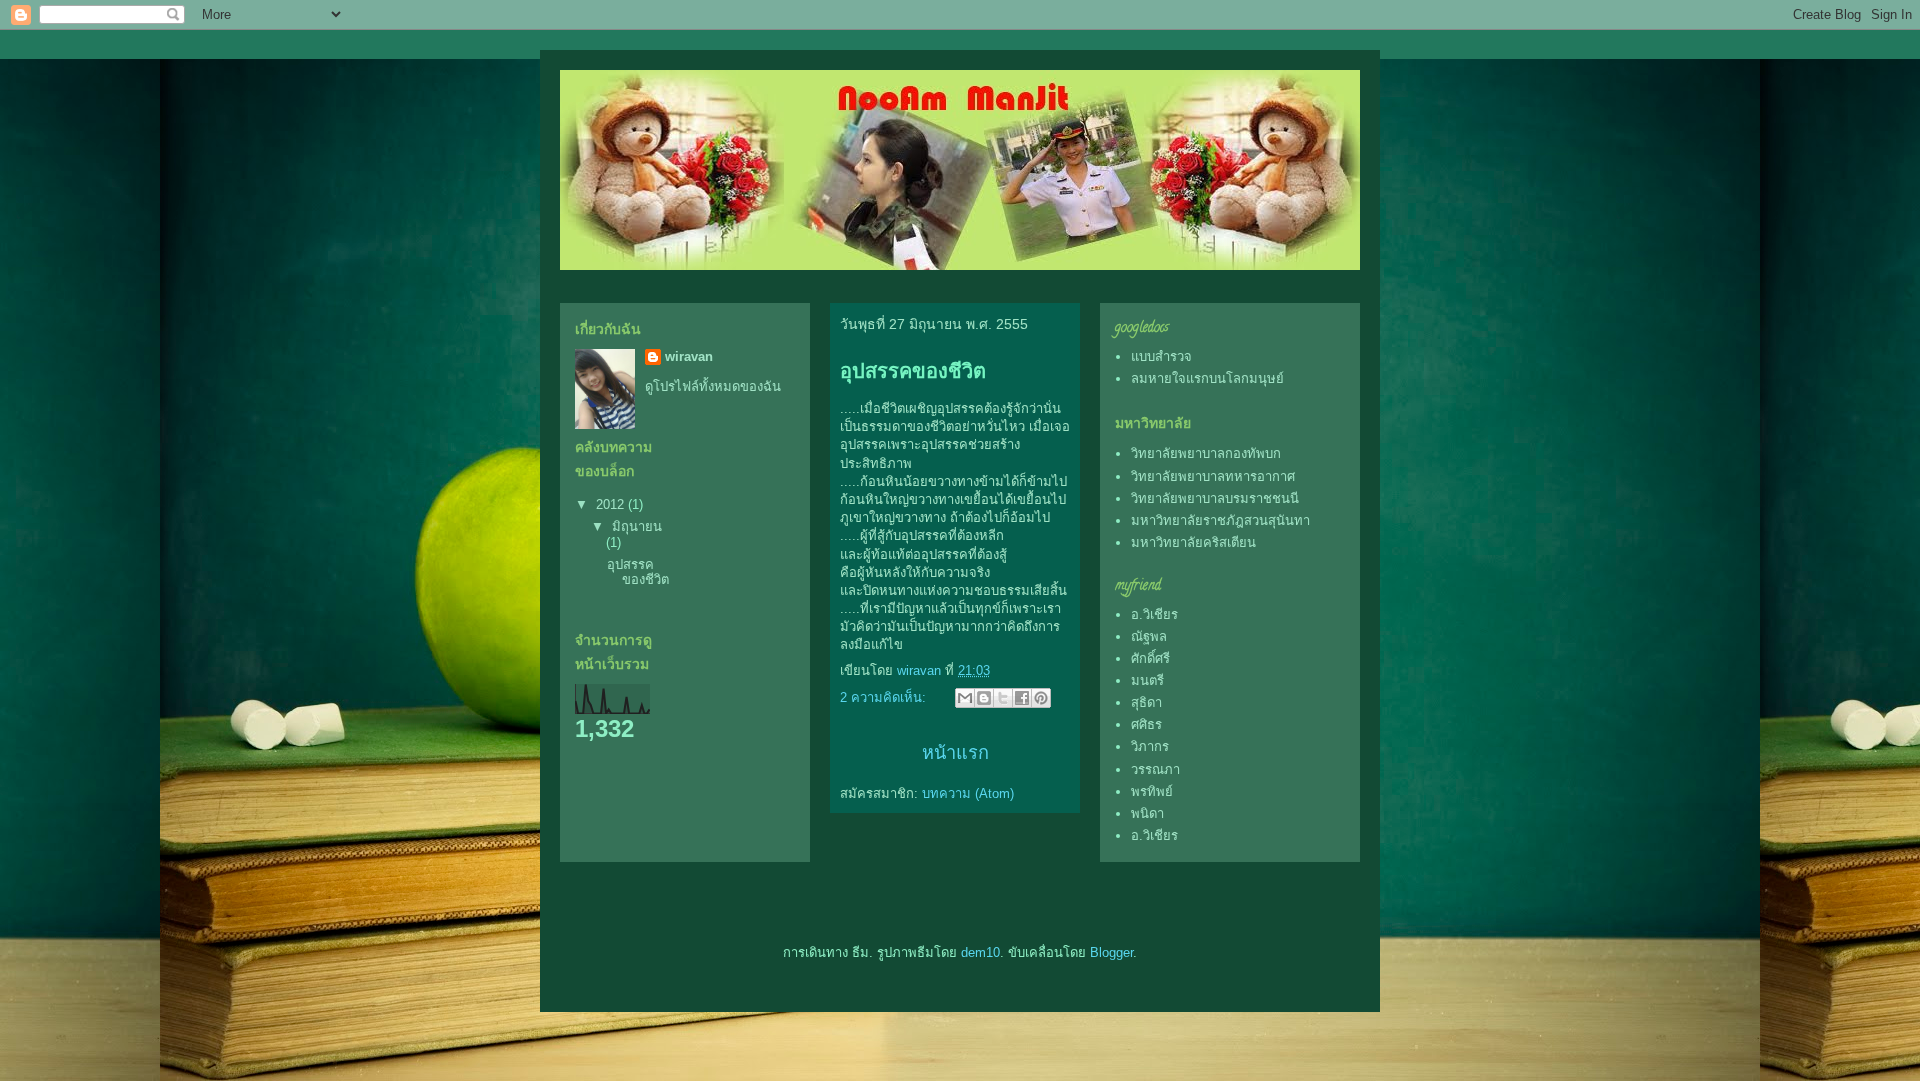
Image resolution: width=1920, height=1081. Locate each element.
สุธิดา (1146, 702)
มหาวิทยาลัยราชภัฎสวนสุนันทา (1220, 520)
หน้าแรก (955, 753)
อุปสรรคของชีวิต (913, 371)
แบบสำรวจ (1161, 356)
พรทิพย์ (1152, 791)
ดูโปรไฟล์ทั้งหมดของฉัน (713, 386)
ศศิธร (1146, 724)
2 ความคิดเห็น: (885, 697)
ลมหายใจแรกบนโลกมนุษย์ (1207, 378)
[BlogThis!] (984, 698)
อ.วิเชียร (1154, 614)
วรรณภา (1155, 769)
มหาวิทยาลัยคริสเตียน (1193, 542)
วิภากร (1150, 746)
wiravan (689, 356)
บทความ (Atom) (968, 793)
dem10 (980, 952)
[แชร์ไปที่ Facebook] (1022, 698)
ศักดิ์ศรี (1150, 658)
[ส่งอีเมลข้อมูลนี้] (965, 698)
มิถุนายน (637, 526)
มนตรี (1147, 680)
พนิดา (1147, 813)
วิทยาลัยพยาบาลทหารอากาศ (1213, 476)
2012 (612, 504)
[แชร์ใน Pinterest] (1041, 698)
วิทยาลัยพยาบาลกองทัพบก (1206, 453)
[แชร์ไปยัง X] (1003, 698)
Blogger (1111, 952)
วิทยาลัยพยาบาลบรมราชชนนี (1215, 498)
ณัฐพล (1149, 636)
